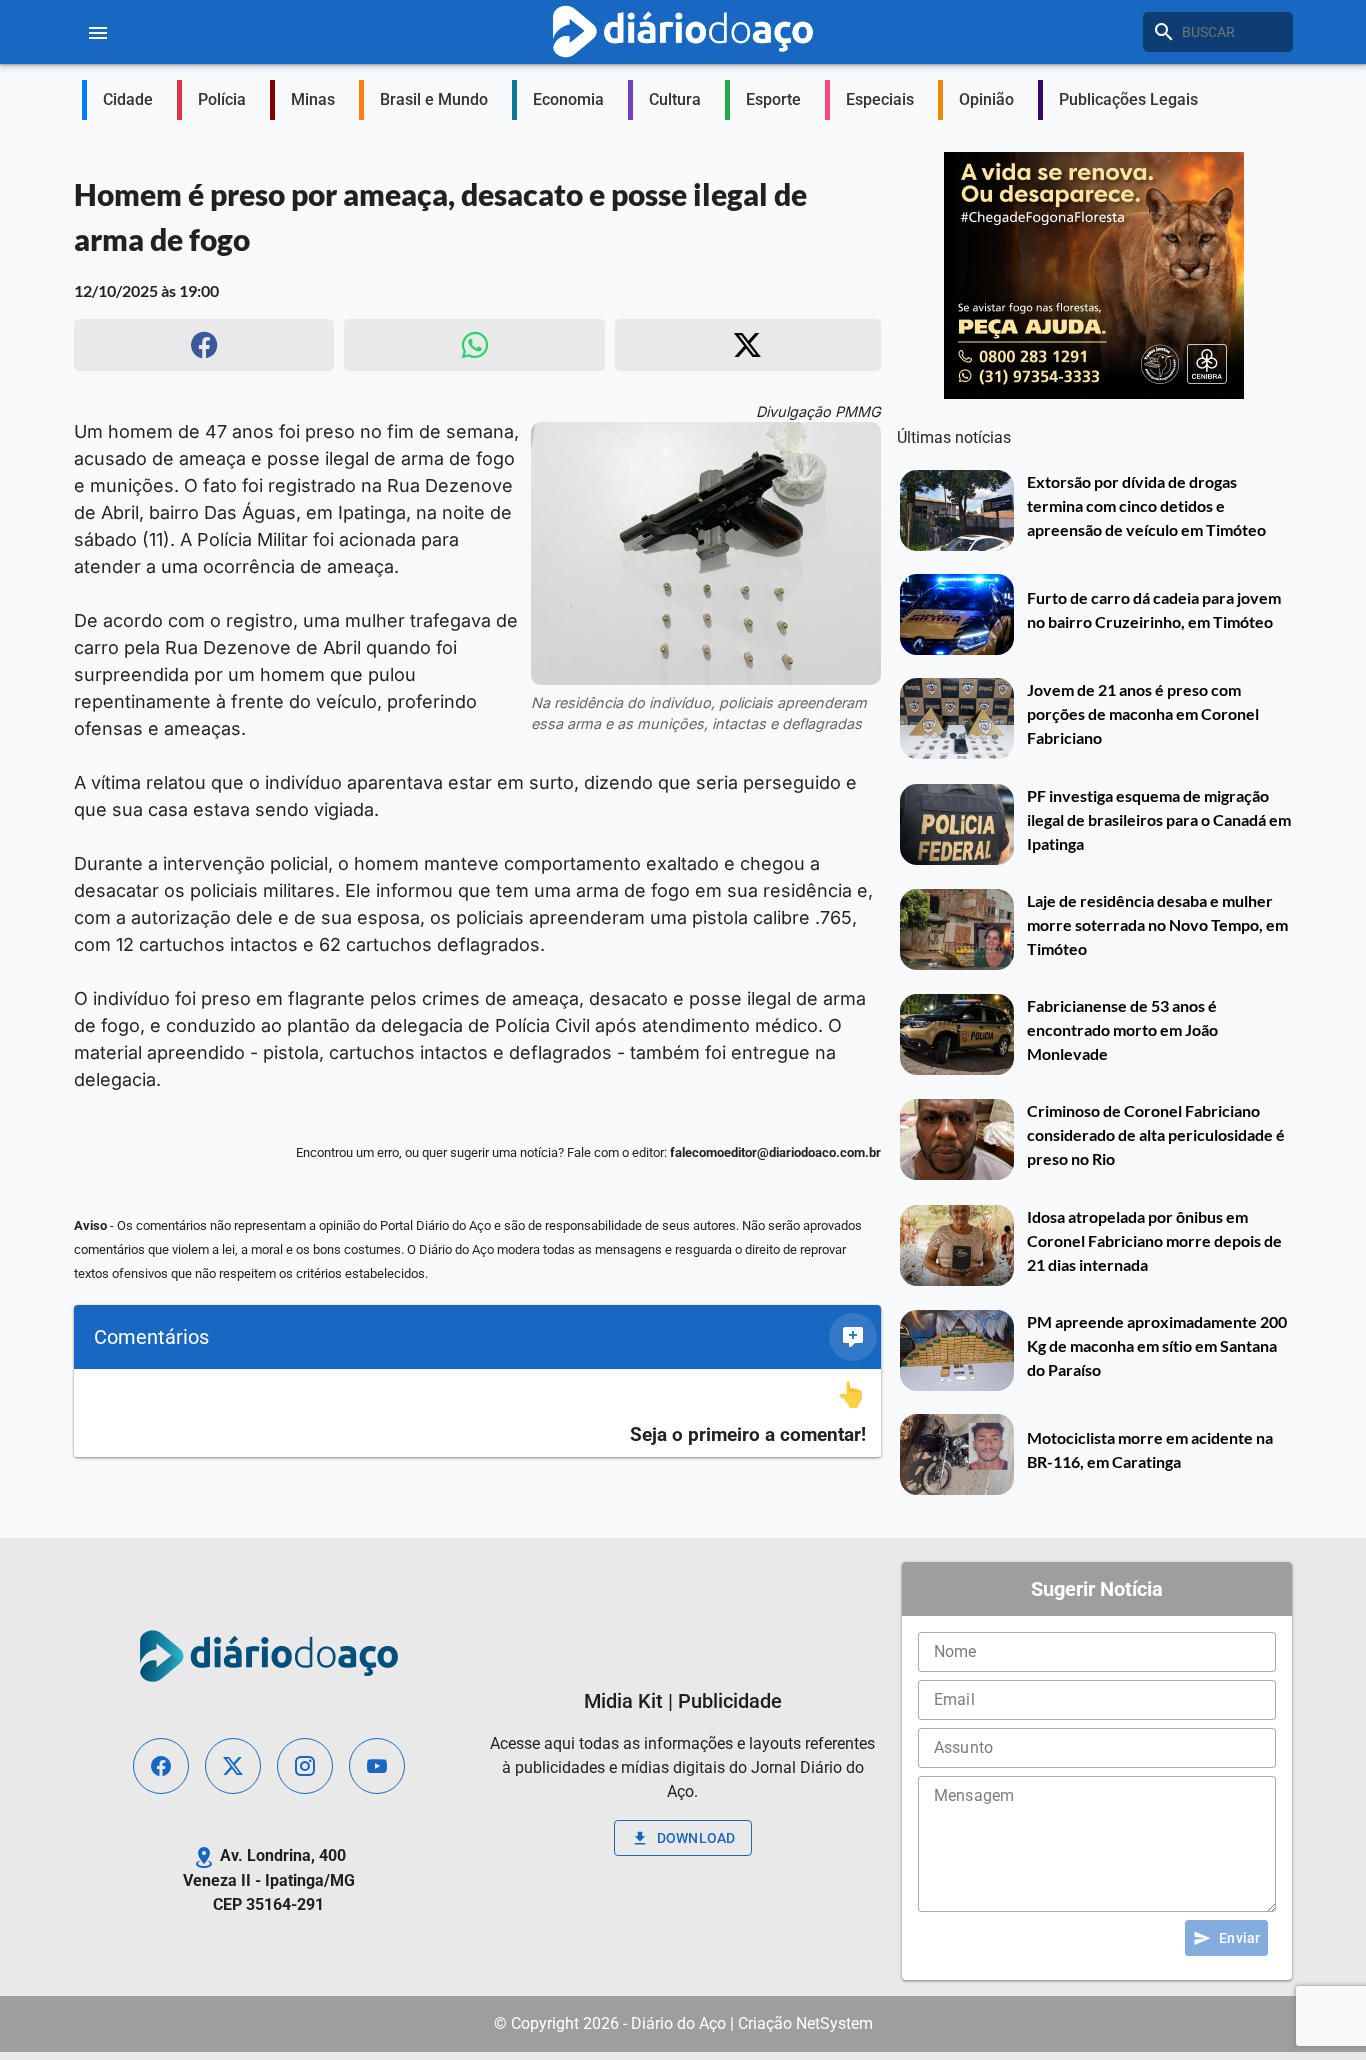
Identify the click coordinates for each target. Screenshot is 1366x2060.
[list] (477, 1413)
